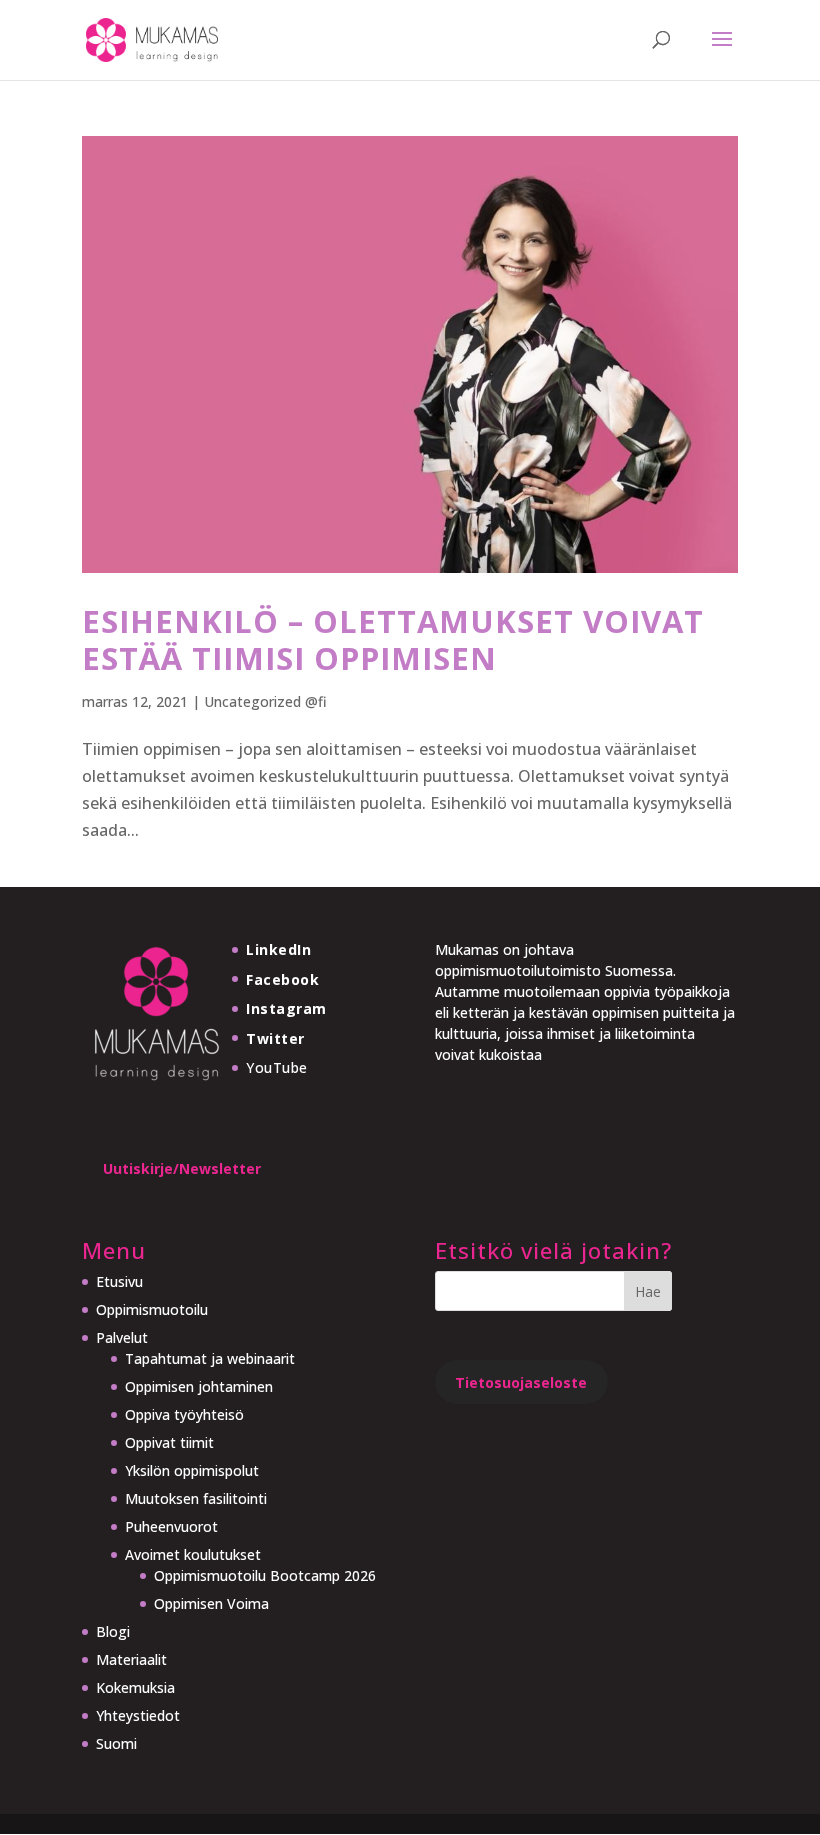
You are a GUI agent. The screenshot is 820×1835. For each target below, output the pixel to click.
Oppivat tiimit (169, 1442)
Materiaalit (131, 1659)
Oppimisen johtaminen (199, 1386)
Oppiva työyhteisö (184, 1414)
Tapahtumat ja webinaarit (210, 1358)
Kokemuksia (135, 1687)
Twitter (275, 1038)
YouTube (277, 1067)
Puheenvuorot (171, 1526)
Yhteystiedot (138, 1715)
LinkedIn (278, 949)
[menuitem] (236, 1743)
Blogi (113, 1631)
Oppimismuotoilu (152, 1309)
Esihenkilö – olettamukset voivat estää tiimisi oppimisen (393, 639)
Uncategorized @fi (265, 701)
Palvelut (122, 1337)
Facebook (282, 979)
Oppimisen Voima (211, 1603)
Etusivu (119, 1281)
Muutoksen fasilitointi (196, 1498)
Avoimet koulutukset (193, 1554)
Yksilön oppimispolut (192, 1470)
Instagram (286, 1008)
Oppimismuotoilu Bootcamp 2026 (265, 1575)
